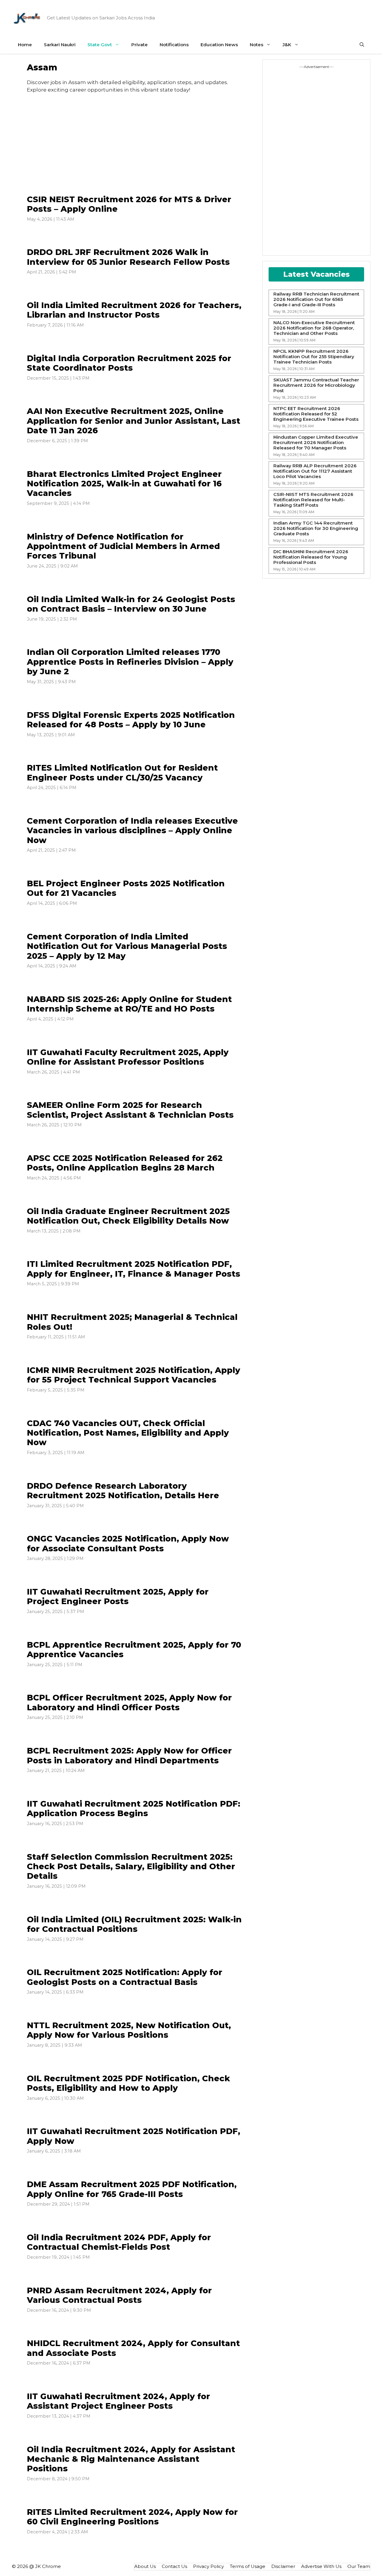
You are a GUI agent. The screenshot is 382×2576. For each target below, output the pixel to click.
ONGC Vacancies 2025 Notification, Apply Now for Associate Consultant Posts (128, 1543)
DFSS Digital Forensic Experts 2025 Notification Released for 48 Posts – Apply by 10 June (131, 720)
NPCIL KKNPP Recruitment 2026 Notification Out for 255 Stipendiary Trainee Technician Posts (314, 357)
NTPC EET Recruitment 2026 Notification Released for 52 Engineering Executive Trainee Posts (316, 414)
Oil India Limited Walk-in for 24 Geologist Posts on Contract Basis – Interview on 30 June (131, 604)
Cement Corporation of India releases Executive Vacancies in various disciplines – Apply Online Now (132, 831)
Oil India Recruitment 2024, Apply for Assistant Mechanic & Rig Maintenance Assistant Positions (131, 2459)
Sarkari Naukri (60, 45)
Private (140, 45)
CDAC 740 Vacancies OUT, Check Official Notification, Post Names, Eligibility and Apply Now (128, 1433)
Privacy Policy (208, 2566)
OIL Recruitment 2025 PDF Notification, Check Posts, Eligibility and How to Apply (128, 2083)
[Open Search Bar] (362, 45)
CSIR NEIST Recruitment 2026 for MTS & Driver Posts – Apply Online (129, 204)
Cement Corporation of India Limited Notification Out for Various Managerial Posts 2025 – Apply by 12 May (127, 946)
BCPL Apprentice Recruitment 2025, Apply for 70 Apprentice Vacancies (134, 1650)
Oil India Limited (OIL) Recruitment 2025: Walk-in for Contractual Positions (134, 1924)
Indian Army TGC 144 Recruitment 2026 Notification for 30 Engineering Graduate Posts (316, 528)
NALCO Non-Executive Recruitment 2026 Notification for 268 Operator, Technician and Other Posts (314, 328)
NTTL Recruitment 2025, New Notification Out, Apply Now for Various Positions (129, 2030)
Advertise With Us (321, 2566)
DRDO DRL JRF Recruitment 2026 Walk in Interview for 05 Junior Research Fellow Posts (128, 257)
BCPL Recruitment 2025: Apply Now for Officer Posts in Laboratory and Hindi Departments (129, 1755)
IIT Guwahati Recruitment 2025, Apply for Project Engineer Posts (118, 1597)
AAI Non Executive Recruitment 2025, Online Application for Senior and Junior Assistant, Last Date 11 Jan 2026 (134, 421)
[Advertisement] (134, 148)
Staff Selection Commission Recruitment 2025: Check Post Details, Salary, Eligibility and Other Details (131, 1867)
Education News (219, 45)
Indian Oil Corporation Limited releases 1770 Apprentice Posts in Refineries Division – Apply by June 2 (130, 662)
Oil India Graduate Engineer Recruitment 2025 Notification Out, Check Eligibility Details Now (128, 1216)
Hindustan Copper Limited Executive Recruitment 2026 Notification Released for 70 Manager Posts (316, 443)
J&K (287, 45)
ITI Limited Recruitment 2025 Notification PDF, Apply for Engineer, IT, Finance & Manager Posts (134, 1269)
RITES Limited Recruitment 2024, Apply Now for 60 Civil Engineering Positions (132, 2517)
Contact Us (174, 2566)
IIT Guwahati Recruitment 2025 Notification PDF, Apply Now (134, 2136)
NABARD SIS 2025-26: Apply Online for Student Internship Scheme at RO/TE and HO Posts (129, 1004)
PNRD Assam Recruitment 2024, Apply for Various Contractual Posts (119, 2295)
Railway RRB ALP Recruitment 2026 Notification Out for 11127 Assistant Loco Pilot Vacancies (315, 471)
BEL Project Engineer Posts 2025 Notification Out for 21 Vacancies (126, 888)
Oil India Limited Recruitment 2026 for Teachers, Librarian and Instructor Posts (134, 310)
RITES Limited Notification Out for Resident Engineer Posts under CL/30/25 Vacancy (122, 773)
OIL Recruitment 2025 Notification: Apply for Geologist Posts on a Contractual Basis (125, 1977)
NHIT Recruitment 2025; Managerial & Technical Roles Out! (132, 1322)
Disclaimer (283, 2566)
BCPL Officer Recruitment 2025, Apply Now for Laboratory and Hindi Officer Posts (129, 1702)
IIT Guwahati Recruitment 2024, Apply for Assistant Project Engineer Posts (118, 2401)
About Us (145, 2566)
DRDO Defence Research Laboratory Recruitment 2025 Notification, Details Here (123, 1491)
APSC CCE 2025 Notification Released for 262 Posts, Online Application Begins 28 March (125, 1163)
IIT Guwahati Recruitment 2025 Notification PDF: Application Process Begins (134, 1809)
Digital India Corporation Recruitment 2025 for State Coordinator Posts (129, 363)
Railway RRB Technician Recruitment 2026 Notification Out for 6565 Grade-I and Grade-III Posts (316, 299)
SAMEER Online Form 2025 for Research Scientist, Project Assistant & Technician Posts (130, 1110)
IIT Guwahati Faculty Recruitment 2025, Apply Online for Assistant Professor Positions (128, 1057)
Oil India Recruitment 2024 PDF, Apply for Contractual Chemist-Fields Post (119, 2242)
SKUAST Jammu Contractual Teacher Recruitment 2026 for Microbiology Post (316, 385)
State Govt (100, 45)
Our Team (359, 2566)
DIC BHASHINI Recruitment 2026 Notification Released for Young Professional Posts (311, 557)
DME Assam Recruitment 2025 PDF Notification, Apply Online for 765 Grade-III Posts (132, 2189)
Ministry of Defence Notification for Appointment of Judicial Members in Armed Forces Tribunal (123, 546)
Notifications (174, 45)
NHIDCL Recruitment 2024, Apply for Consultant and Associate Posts (133, 2348)
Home (25, 45)
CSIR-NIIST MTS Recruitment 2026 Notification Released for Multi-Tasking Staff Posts (313, 500)
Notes (257, 45)
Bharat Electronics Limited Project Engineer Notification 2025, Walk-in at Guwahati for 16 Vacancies (124, 484)
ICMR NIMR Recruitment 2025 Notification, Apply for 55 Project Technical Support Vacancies (134, 1375)
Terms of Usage (248, 2566)
